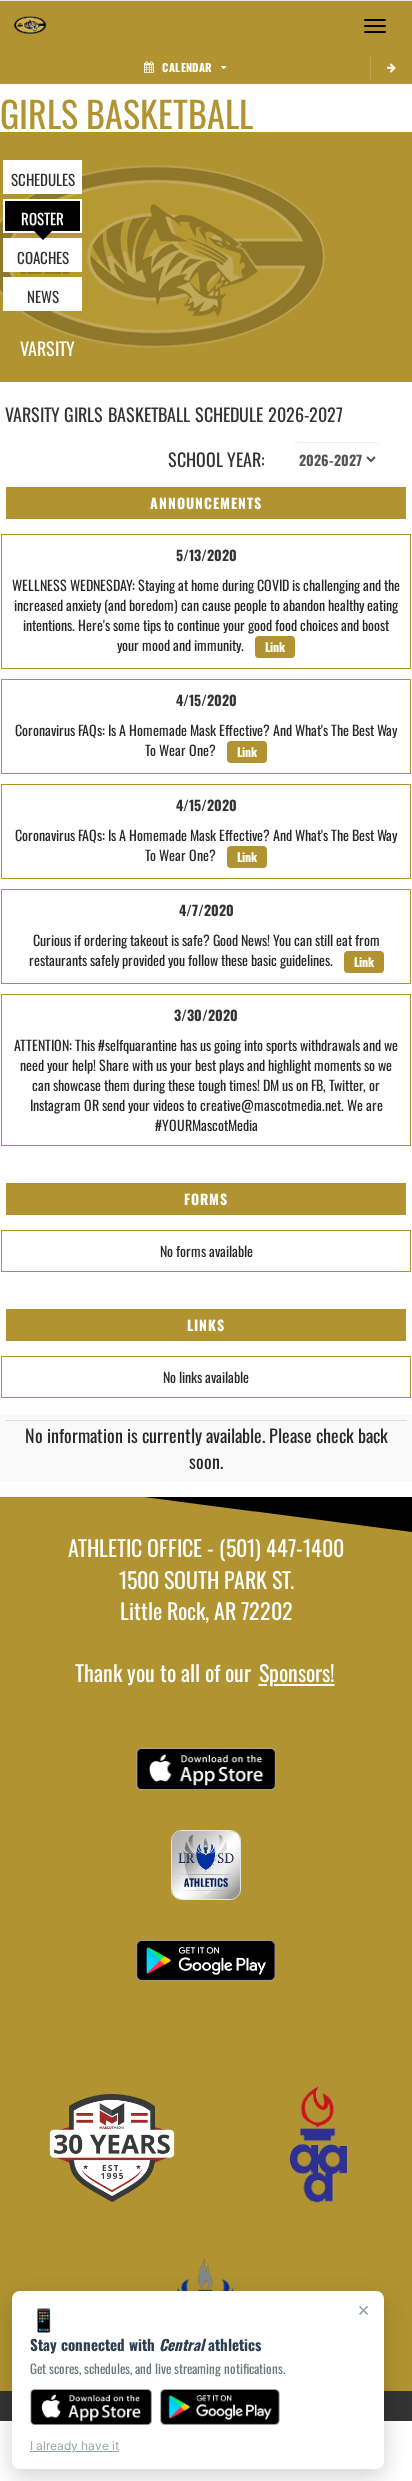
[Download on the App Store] (91, 2407)
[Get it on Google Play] (220, 2407)
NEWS (43, 296)
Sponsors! (297, 1672)
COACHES (43, 257)
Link (275, 646)
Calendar (187, 67)
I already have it (74, 2445)
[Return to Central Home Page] (30, 26)
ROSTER (42, 218)
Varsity (47, 348)
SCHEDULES (43, 179)
